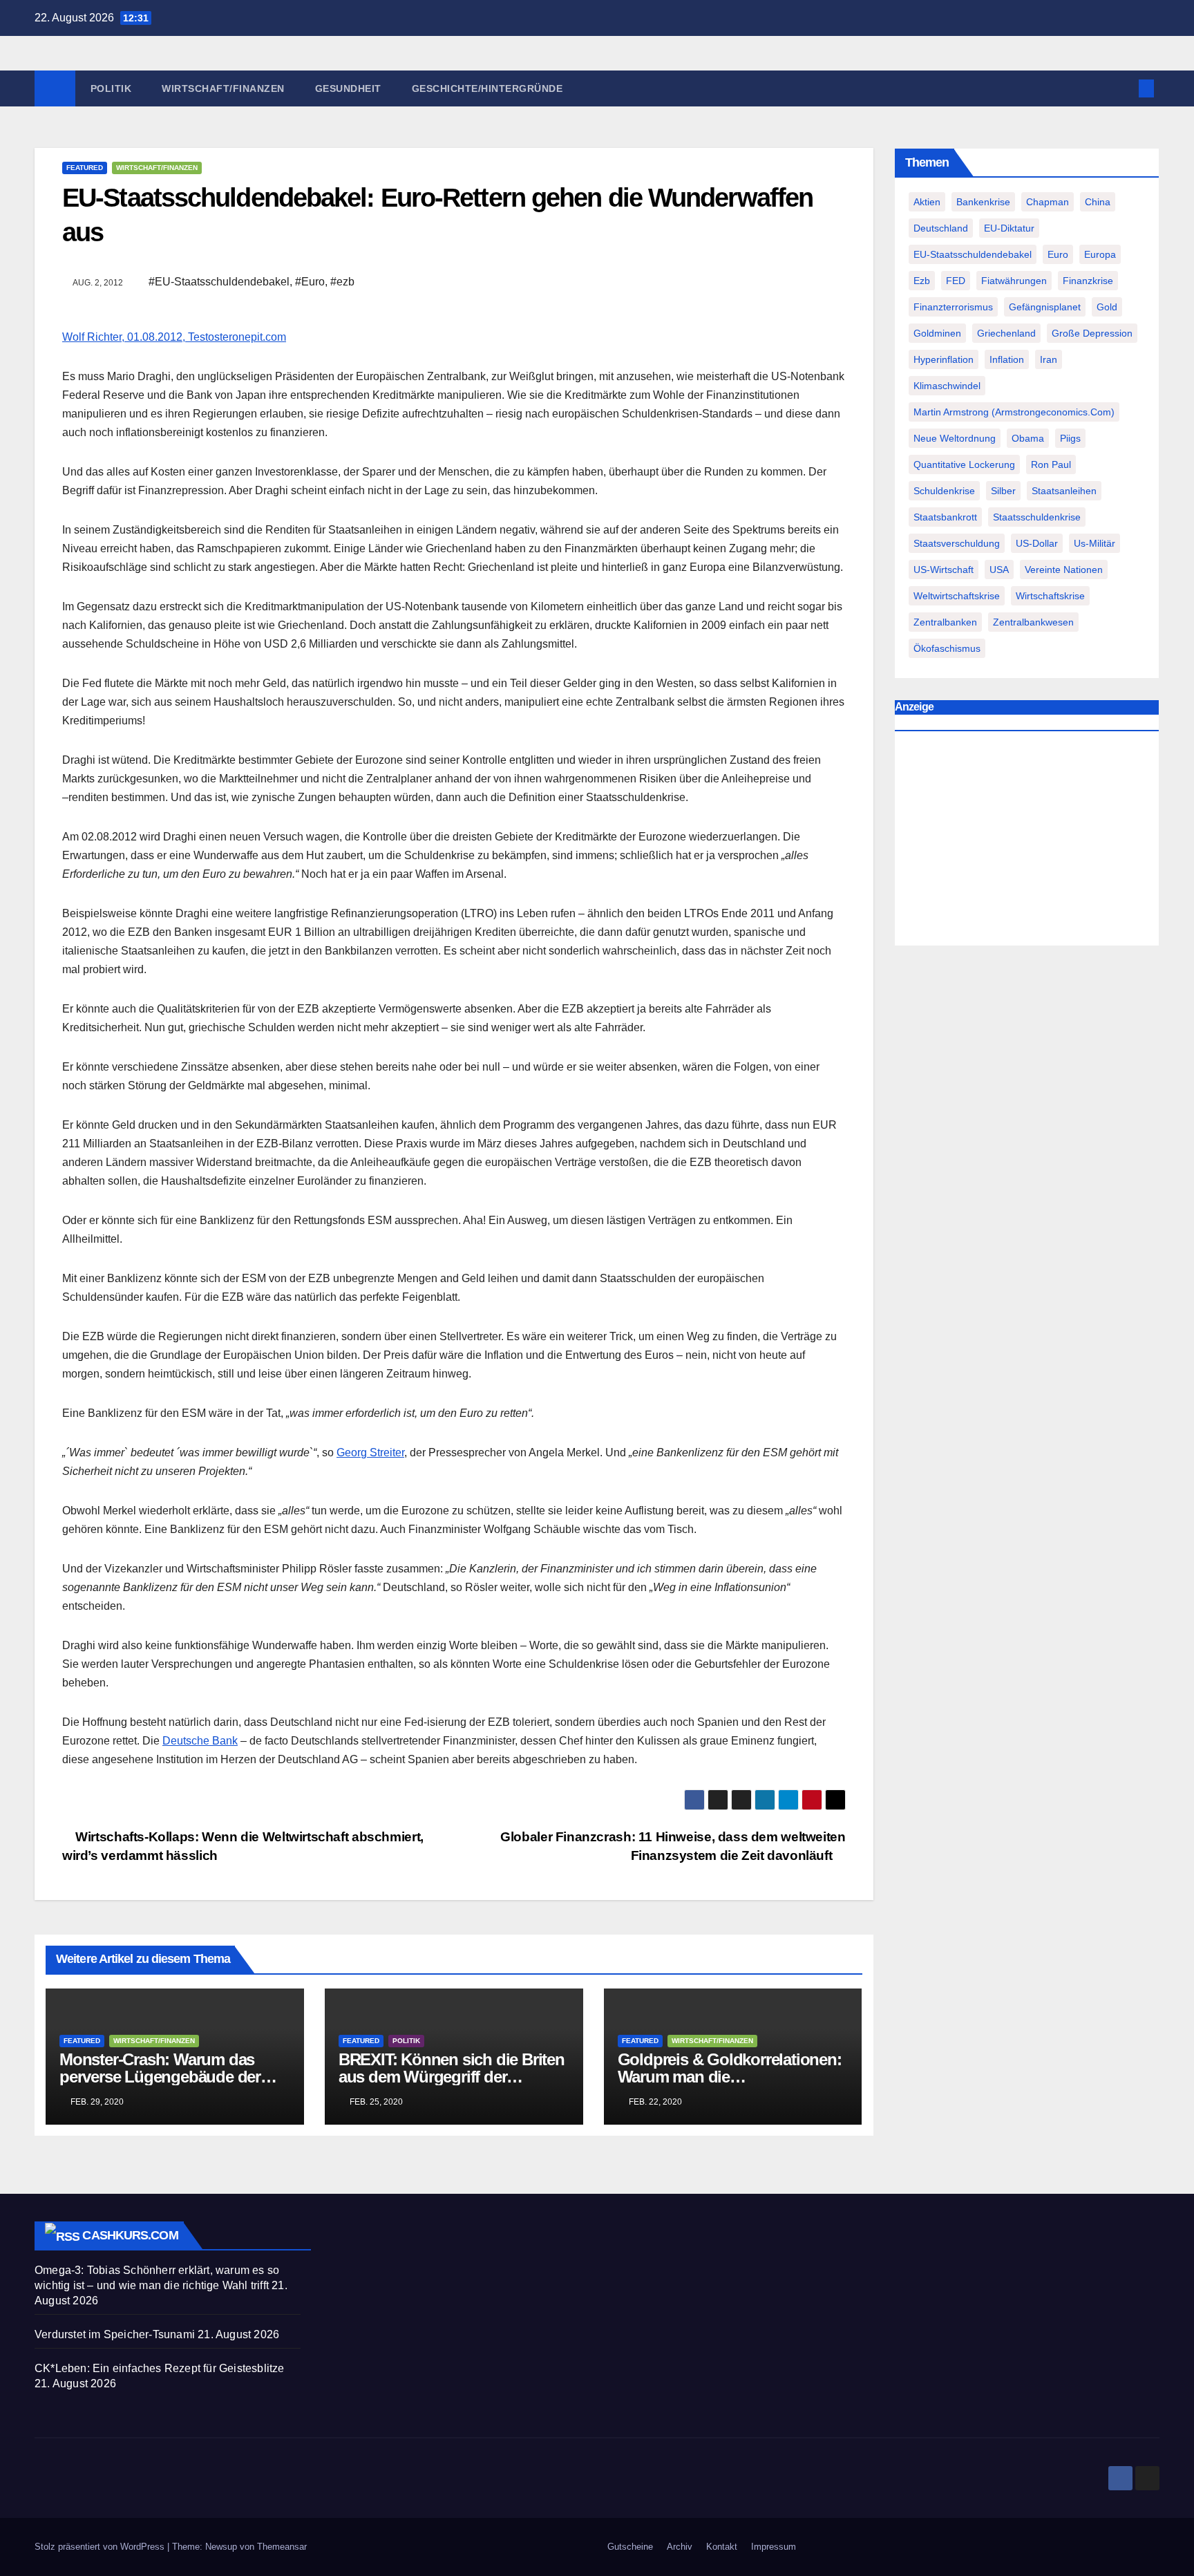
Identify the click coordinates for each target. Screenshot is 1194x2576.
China (1098, 202)
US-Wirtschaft (944, 570)
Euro (1058, 254)
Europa (1100, 254)
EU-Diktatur (1009, 228)
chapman (1048, 202)
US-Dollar (1037, 543)
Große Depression (1092, 333)
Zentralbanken (945, 622)
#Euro (310, 282)
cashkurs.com (130, 2235)
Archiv (680, 2547)
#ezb (342, 282)
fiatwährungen (1014, 281)
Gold (1107, 307)
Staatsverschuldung (957, 543)
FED (956, 281)
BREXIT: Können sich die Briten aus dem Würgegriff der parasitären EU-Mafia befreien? (452, 2077)
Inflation (1007, 359)
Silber (1003, 491)
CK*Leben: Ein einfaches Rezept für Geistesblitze (160, 2368)
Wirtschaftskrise (1050, 596)
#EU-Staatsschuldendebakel (219, 282)
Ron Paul (1051, 464)
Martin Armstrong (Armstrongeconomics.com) (1014, 412)
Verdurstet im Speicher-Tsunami (115, 2334)
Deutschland (941, 228)
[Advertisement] (1027, 842)
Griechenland (1006, 333)
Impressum (774, 2547)
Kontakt (722, 2547)
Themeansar (282, 2547)
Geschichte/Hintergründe (487, 88)
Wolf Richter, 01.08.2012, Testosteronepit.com (174, 337)
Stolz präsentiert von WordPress (101, 2547)
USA (999, 570)
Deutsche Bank (200, 1741)
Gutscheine (630, 2547)
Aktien (927, 202)
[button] (1124, 88)
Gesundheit (348, 88)
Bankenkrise (983, 202)
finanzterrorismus (953, 307)
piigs (1070, 438)
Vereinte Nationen (1064, 570)
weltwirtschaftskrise (957, 596)
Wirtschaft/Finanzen (223, 88)
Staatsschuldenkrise (1037, 517)
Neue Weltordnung (955, 438)
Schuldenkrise (944, 491)
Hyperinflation (944, 359)
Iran (1049, 359)
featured (85, 168)
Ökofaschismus (947, 648)
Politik (111, 88)
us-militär (1094, 543)
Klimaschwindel (947, 386)
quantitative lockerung (964, 464)
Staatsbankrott (945, 517)
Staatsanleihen (1064, 491)
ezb (922, 281)
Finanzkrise (1088, 281)
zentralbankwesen (1033, 622)
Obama (1028, 438)
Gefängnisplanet (1045, 307)
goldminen (937, 333)
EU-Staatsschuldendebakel (973, 254)
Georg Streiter (370, 1452)
